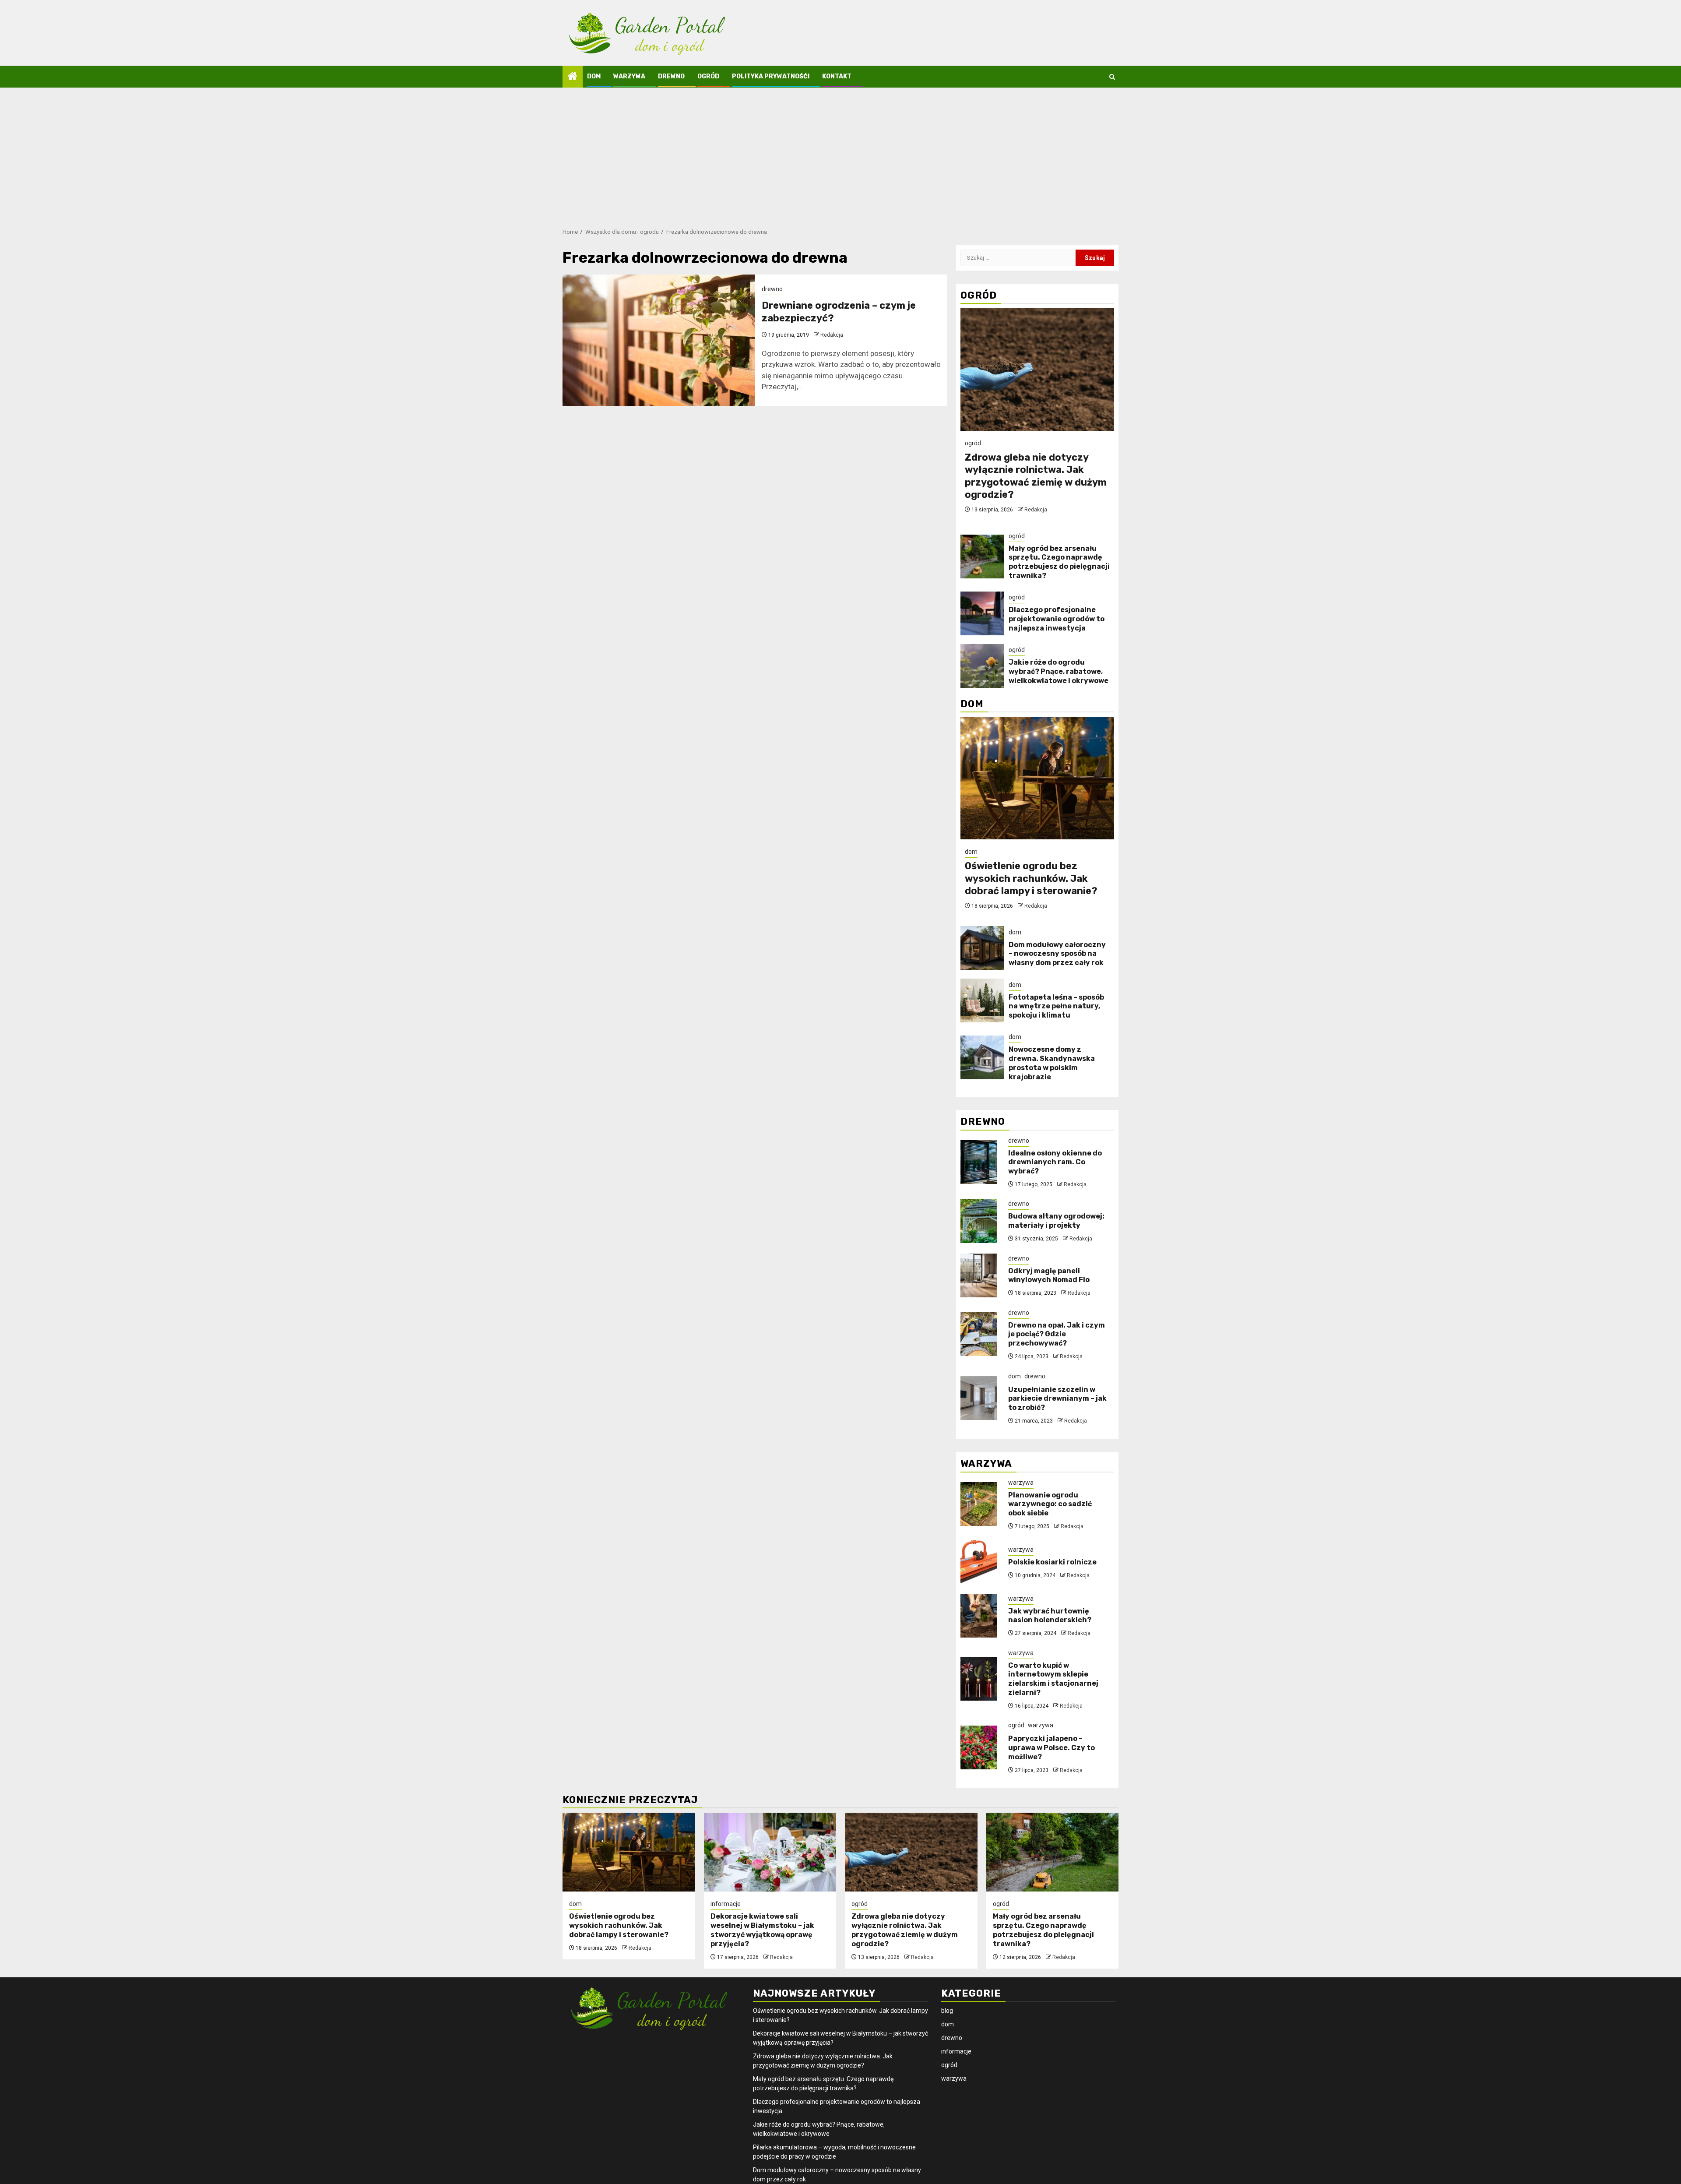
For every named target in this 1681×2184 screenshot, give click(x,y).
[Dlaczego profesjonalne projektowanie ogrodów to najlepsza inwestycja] (982, 613)
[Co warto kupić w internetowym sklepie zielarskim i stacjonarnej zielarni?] (979, 1679)
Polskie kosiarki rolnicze (1052, 1562)
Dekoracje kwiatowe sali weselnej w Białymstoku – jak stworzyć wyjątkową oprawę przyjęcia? (762, 1930)
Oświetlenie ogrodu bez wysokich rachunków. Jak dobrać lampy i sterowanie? (1031, 878)
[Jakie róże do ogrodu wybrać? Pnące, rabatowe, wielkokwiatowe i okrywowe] (982, 666)
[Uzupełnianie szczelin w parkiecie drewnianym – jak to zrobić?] (979, 1398)
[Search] (1112, 77)
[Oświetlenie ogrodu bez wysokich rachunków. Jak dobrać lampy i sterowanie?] (1037, 778)
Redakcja (832, 335)
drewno (671, 76)
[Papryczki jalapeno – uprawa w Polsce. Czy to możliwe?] (979, 1747)
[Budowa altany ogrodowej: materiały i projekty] (979, 1221)
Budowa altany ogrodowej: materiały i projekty (1056, 1221)
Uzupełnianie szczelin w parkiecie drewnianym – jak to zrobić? (1057, 1399)
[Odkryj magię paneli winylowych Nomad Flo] (979, 1275)
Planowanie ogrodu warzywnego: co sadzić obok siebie (1050, 1504)
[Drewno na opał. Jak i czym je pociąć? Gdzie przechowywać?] (979, 1334)
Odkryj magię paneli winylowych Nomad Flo (1049, 1275)
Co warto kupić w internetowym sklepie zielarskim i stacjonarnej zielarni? (1053, 1679)
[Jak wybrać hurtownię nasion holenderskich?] (979, 1616)
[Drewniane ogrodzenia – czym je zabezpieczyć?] (659, 340)
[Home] (573, 77)
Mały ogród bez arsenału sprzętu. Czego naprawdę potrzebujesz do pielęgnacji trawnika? (1059, 562)
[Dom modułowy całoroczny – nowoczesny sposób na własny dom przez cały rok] (982, 948)
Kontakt (837, 76)
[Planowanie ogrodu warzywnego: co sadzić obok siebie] (979, 1504)
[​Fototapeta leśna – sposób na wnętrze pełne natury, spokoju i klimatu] (982, 1000)
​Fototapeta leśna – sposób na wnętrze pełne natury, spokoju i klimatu (1056, 1006)
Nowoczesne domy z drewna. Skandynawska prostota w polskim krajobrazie (1052, 1063)
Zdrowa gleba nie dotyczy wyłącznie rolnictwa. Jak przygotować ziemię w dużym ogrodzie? (1036, 476)
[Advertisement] (840, 153)
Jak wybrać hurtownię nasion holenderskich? (1050, 1616)
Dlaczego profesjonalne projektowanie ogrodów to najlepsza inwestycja (1057, 619)
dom (594, 76)
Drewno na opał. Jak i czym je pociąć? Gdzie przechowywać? (1057, 1334)
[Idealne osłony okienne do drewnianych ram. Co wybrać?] (979, 1162)
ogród (708, 76)
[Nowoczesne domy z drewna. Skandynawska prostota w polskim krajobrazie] (982, 1057)
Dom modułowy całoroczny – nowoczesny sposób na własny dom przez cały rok (1057, 954)
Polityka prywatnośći (771, 76)
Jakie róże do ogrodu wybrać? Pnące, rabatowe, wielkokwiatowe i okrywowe (1059, 671)
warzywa (629, 76)
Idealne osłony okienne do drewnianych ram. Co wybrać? (1055, 1162)
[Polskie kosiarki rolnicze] (979, 1562)
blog (947, 2011)
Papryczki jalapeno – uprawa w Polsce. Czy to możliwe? (1052, 1748)
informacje (726, 1904)
